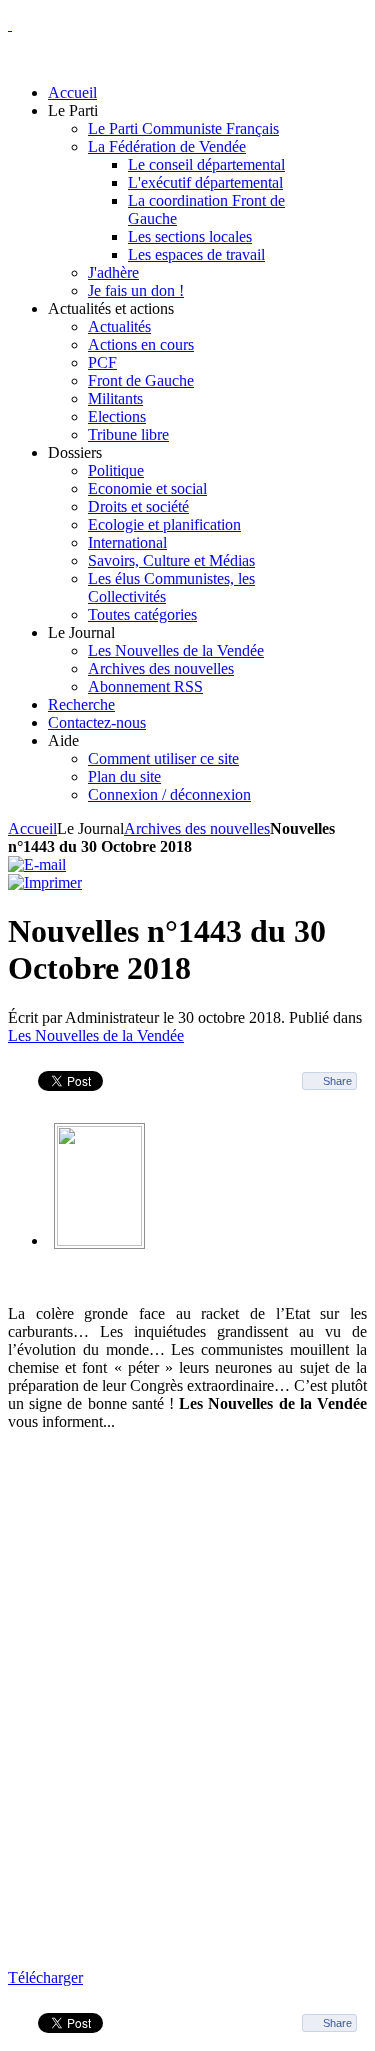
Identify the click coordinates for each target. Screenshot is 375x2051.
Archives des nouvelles (197, 828)
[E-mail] (37, 864)
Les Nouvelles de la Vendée (96, 1035)
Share (337, 1081)
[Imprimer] (45, 882)
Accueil (32, 828)
